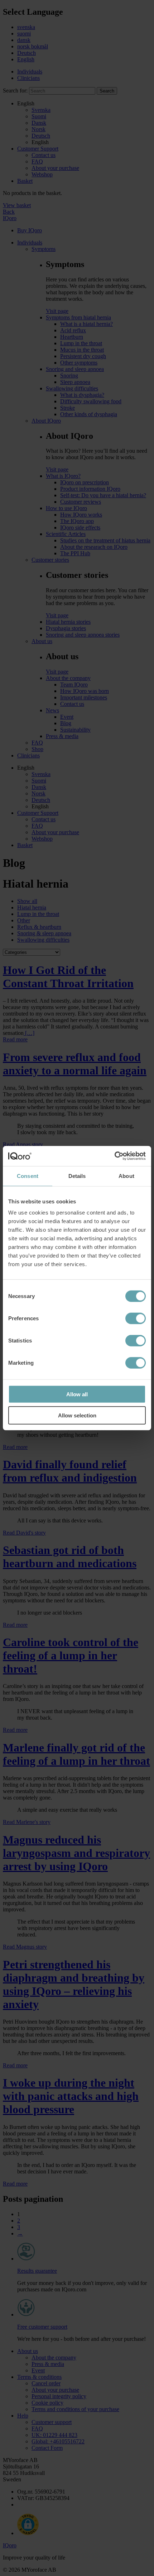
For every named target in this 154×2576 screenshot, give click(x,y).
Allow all (77, 1394)
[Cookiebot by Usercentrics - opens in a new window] (114, 1156)
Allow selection (77, 1415)
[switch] (136, 1318)
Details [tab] (77, 1176)
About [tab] (126, 1176)
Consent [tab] (28, 1176)
